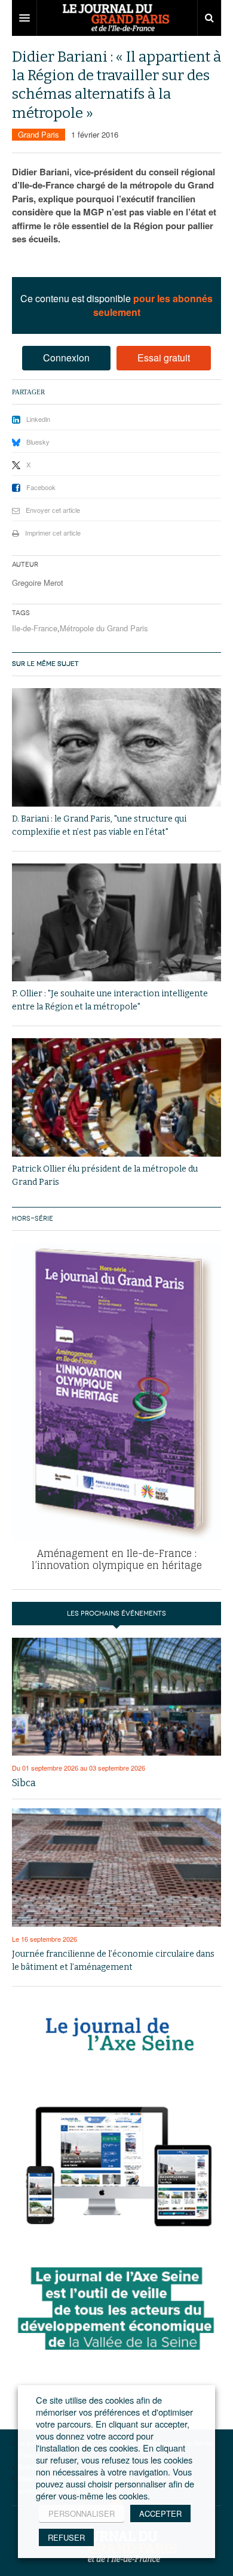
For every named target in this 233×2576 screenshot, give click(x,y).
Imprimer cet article (53, 533)
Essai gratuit (164, 358)
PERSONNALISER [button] (82, 2513)
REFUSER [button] (66, 2537)
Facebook (41, 487)
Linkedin (38, 419)
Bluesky (38, 442)
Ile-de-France (35, 628)
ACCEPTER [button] (160, 2513)
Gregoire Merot (38, 583)
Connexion (66, 358)
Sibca (24, 1783)
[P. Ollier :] (116, 923)
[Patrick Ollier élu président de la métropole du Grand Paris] (116, 1097)
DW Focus (116, 18)
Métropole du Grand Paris (104, 628)
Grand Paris (39, 134)
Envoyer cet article (53, 510)
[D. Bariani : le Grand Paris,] (116, 747)
